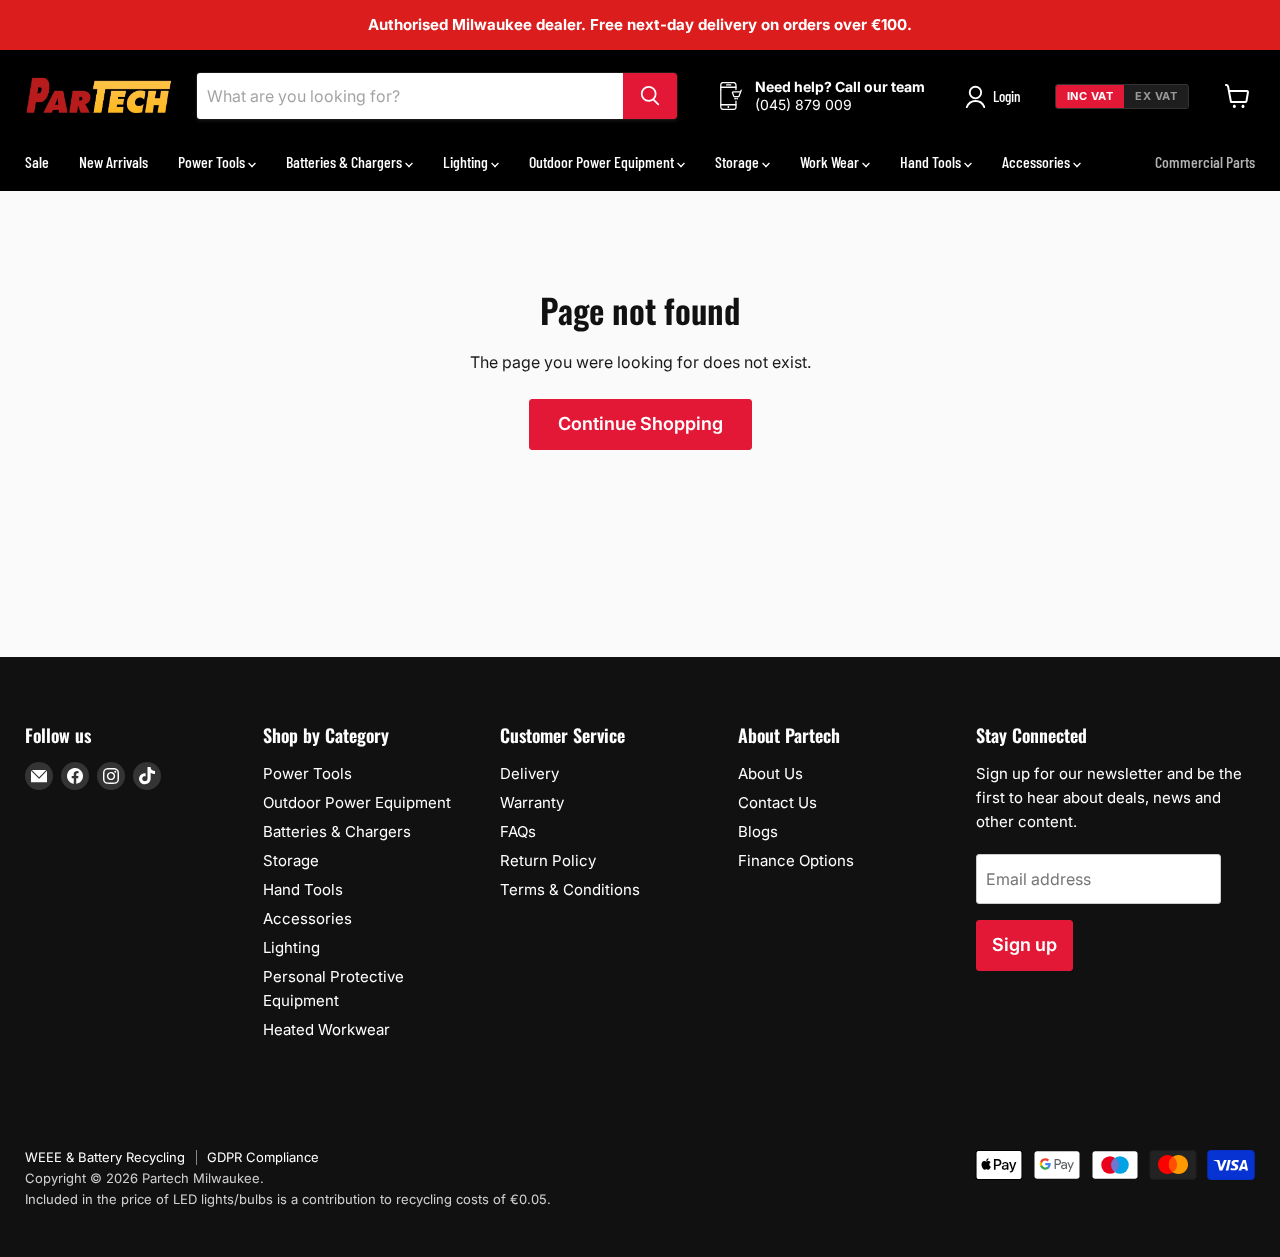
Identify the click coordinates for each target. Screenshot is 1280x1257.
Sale (37, 161)
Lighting (467, 161)
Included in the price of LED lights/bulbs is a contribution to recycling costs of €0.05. (288, 1199)
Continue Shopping (640, 423)
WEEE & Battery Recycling (105, 1157)
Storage (738, 161)
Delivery (529, 773)
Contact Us (777, 802)
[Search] (650, 96)
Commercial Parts (1205, 161)
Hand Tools (932, 161)
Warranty (532, 802)
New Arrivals (113, 161)
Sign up (1024, 944)
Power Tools (213, 161)
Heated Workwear (326, 1029)
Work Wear (831, 161)
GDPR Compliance (263, 1157)
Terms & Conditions (570, 889)
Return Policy (548, 860)
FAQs (518, 831)
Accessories (1037, 161)
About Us (770, 773)
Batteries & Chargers (345, 161)
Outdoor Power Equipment (603, 161)
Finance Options (796, 860)
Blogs (758, 831)
